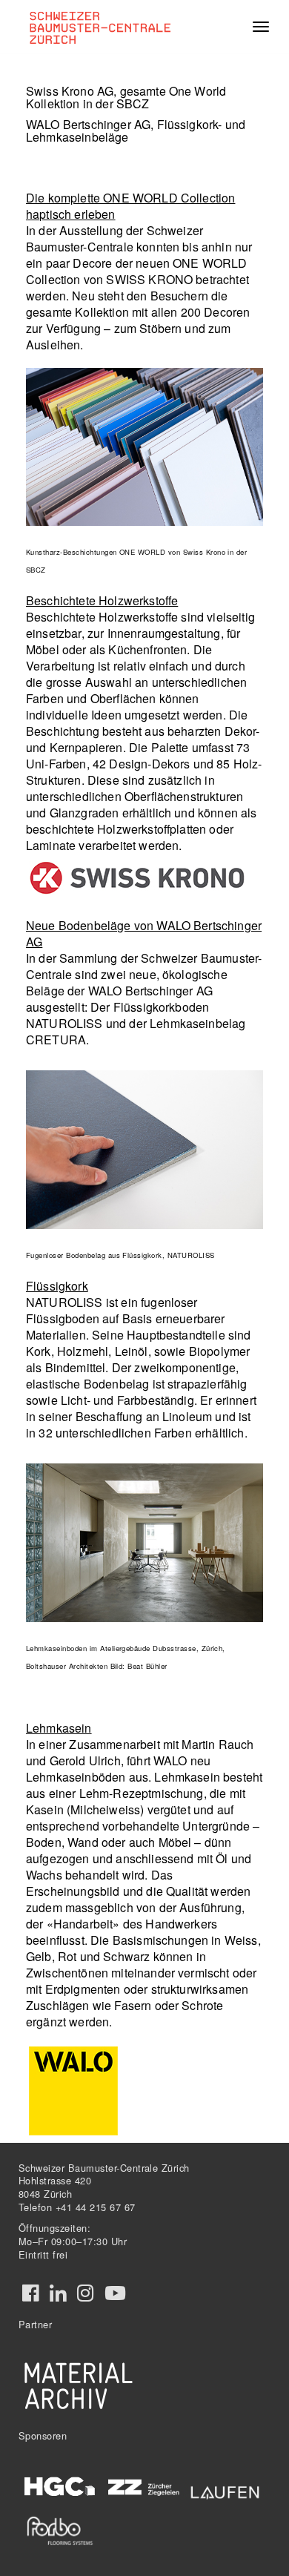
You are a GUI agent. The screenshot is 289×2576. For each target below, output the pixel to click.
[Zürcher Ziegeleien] (143, 2486)
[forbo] (60, 2530)
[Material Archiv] (79, 2385)
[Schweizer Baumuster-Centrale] (105, 27)
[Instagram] (85, 2293)
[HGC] (60, 2487)
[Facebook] (30, 2293)
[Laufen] (225, 2490)
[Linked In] (58, 2293)
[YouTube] (115, 2293)
